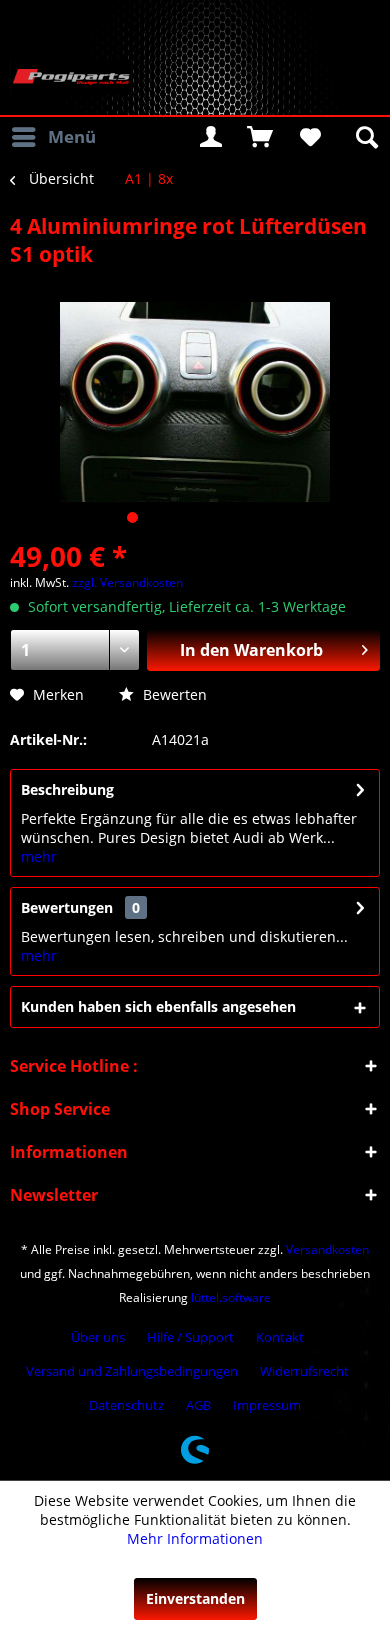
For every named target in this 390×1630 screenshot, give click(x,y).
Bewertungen (67, 907)
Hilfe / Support (190, 1337)
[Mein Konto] (211, 137)
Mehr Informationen (195, 1538)
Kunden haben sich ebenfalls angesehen (158, 1006)
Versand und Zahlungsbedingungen (132, 1371)
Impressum (267, 1405)
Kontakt (280, 1337)
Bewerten (173, 694)
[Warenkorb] (260, 137)
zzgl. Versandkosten (127, 582)
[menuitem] (53, 137)
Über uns (98, 1337)
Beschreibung (67, 789)
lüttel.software (231, 1297)
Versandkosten (327, 1249)
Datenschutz (126, 1405)
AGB (198, 1405)
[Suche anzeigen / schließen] (365, 137)
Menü (72, 136)
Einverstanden (195, 1598)
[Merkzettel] (309, 137)
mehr (39, 856)
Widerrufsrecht (304, 1371)
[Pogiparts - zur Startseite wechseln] (71, 77)
